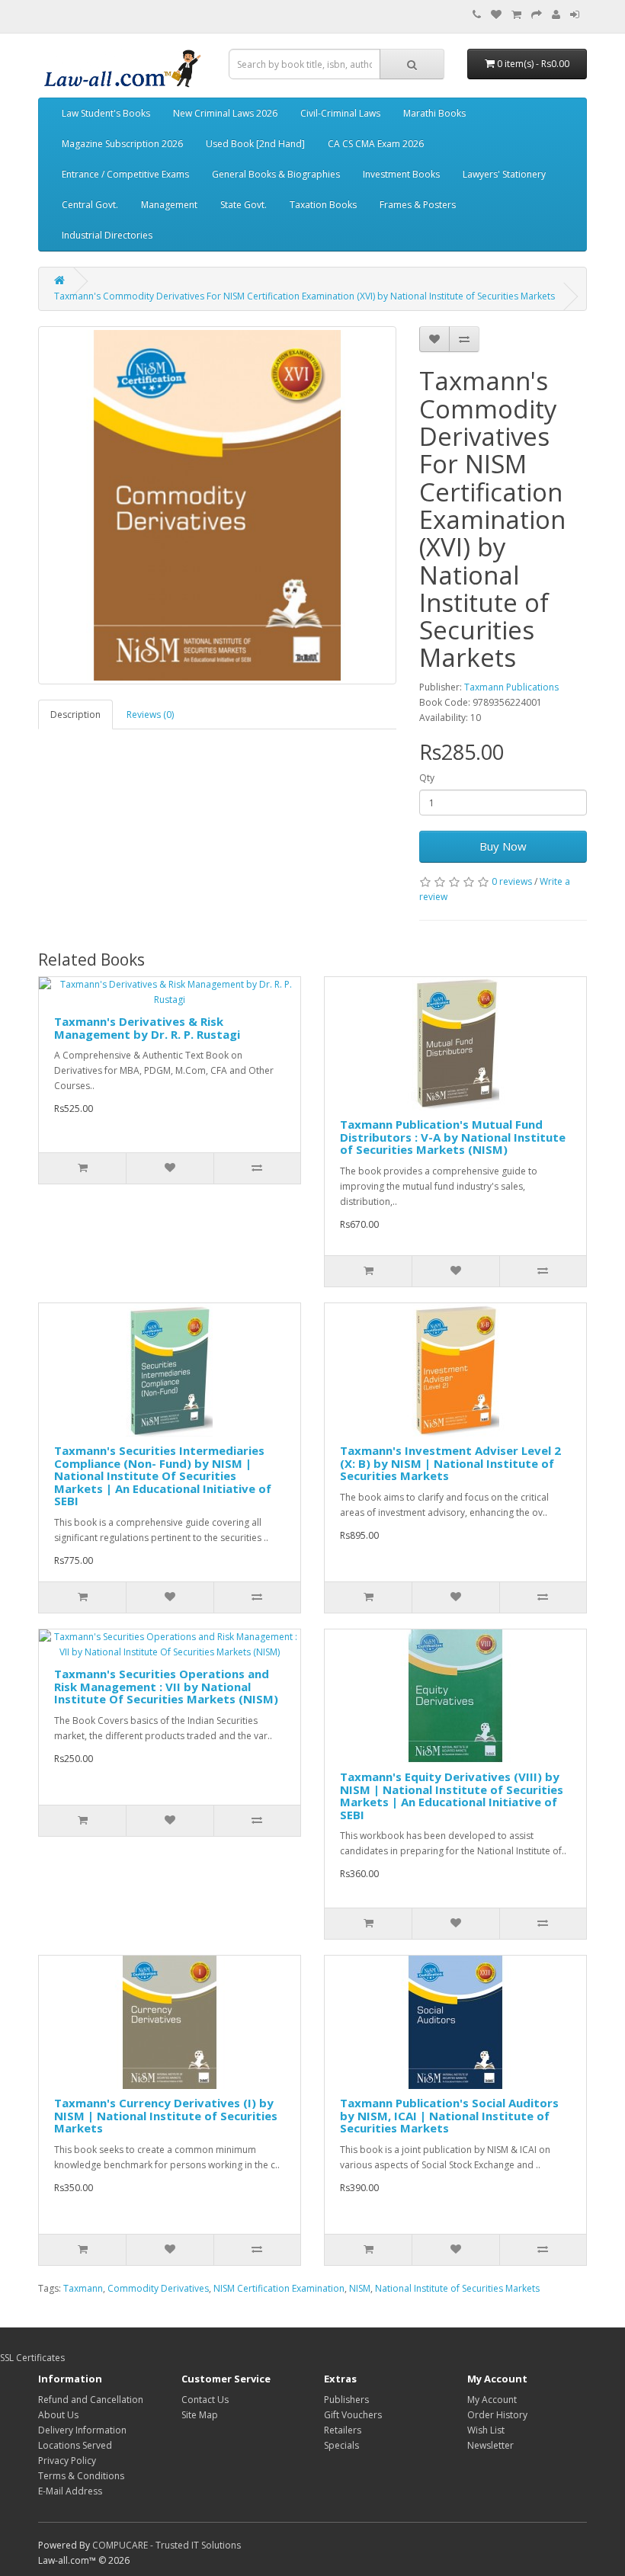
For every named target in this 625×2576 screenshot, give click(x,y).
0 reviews (512, 881)
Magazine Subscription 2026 (122, 144)
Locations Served (75, 2445)
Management (169, 205)
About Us (58, 2415)
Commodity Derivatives (158, 2288)
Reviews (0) (150, 714)
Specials (341, 2445)
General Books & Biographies (276, 174)
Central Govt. (90, 205)
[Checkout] (537, 15)
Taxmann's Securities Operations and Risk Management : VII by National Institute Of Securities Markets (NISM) (166, 1686)
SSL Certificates (32, 2358)
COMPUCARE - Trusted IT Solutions (167, 2545)
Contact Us (205, 2400)
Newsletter (490, 2445)
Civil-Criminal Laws (340, 113)
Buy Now (503, 846)
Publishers (346, 2400)
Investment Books (401, 174)
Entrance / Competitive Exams (125, 174)
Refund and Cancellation (91, 2400)
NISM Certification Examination (279, 2288)
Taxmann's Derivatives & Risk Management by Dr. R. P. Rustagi (147, 1028)
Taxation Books (323, 205)
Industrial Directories (107, 235)
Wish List (486, 2430)
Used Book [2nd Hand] (255, 144)
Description (75, 714)
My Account (492, 2400)
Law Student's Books (106, 113)
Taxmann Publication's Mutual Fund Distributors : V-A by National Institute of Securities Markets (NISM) (453, 1137)
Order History (497, 2415)
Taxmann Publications (511, 687)
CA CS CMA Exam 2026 (376, 144)
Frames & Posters (418, 205)
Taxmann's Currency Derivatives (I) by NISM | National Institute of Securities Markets (166, 2115)
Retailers (343, 2430)
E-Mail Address (70, 2491)
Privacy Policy (67, 2461)
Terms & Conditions (81, 2476)
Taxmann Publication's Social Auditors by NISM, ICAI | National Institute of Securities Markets (449, 2115)
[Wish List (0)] (496, 15)
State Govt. (244, 205)
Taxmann (83, 2288)
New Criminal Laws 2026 (225, 113)
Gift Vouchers (353, 2415)
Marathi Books (434, 113)
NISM (360, 2288)
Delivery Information (82, 2430)
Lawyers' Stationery (504, 174)
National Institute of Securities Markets (457, 2288)
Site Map (200, 2415)
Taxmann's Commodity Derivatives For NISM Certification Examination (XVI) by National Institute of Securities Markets (304, 296)
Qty (427, 778)
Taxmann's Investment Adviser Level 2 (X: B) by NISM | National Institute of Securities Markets (450, 1463)
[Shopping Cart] (516, 15)
